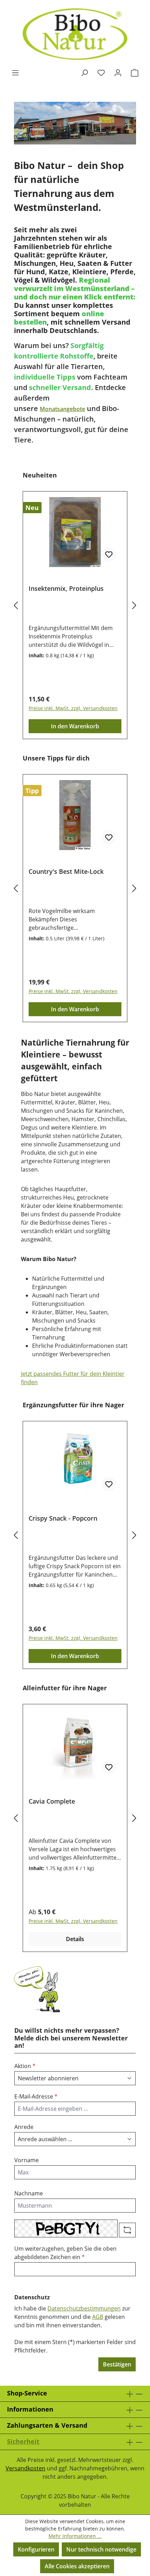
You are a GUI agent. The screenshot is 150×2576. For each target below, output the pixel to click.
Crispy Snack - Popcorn (63, 1518)
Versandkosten (25, 2468)
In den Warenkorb (75, 726)
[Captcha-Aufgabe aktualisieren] (127, 2230)
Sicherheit (23, 2441)
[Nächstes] (134, 605)
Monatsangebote (62, 409)
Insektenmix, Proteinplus (66, 589)
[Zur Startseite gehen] (75, 34)
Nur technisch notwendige (101, 2549)
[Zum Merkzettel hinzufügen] (109, 554)
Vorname (27, 2160)
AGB (98, 2317)
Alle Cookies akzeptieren (77, 2566)
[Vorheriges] (16, 605)
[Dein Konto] (118, 72)
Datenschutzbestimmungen (84, 2308)
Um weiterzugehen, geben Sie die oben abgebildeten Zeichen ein (65, 2253)
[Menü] (15, 72)
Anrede (24, 2127)
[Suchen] (84, 72)
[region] (75, 605)
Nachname (29, 2193)
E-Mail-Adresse (36, 2096)
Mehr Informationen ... (75, 2536)
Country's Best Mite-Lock (66, 872)
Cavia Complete (52, 1801)
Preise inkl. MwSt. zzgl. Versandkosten (73, 708)
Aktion (25, 2066)
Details (75, 1939)
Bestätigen (117, 2364)
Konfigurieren (36, 2549)
